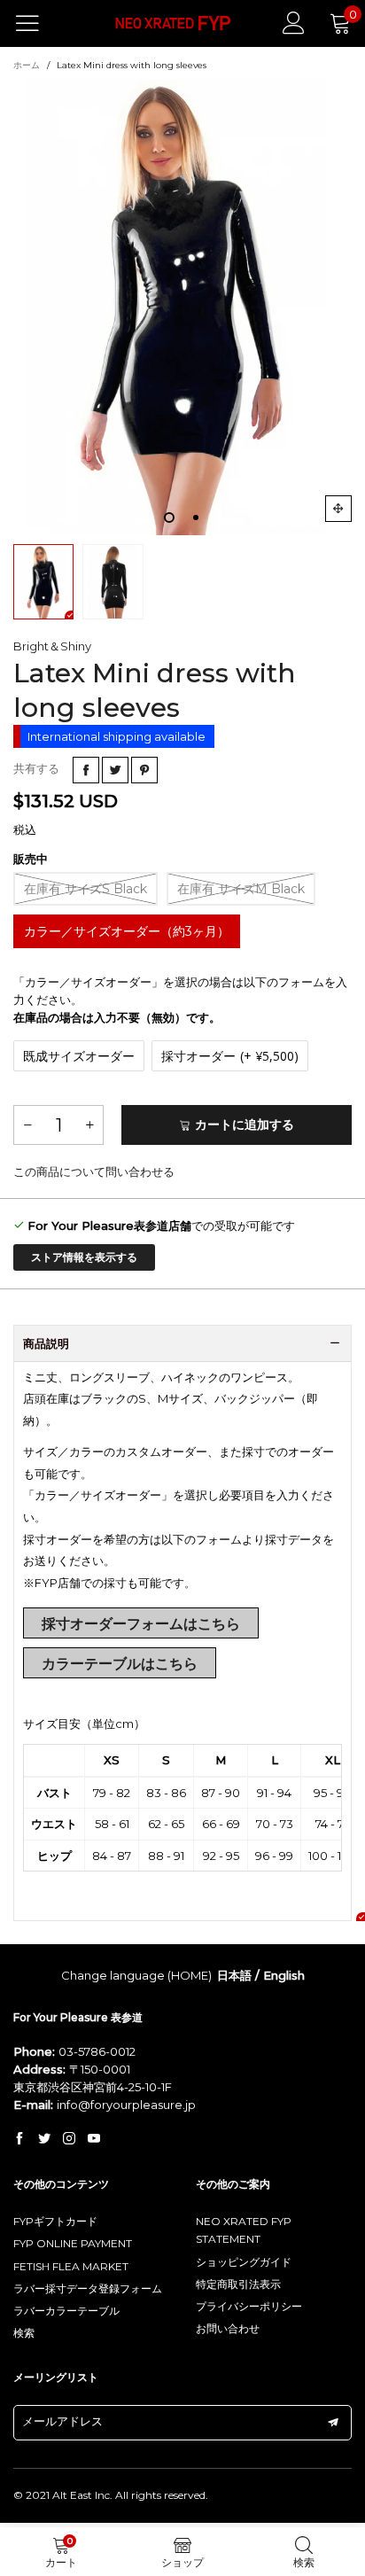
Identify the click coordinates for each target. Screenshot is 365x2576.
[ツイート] (115, 770)
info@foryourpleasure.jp (126, 2105)
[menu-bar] (39, 23)
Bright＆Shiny (52, 646)
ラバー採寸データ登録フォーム (88, 2288)
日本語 (234, 1975)
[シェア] (86, 770)
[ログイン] (294, 23)
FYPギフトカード (55, 2221)
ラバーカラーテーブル (66, 2311)
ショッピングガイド (244, 2262)
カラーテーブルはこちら (120, 1664)
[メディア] (338, 509)
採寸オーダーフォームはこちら (141, 1624)
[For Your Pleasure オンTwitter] (44, 2139)
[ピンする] (144, 770)
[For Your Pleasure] (174, 23)
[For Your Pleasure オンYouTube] (94, 2139)
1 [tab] (169, 518)
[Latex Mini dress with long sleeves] (182, 307)
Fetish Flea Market (71, 2266)
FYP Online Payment (73, 2243)
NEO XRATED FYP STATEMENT (244, 2230)
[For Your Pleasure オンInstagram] (69, 2139)
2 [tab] (196, 518)
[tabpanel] (182, 307)
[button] (27, 1125)
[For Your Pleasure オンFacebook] (19, 2139)
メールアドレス (62, 2421)
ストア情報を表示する (84, 1257)
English (284, 1975)
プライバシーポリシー (249, 2306)
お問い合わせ (228, 2328)
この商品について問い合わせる (94, 1171)
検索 (24, 2333)
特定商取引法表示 (238, 2284)
